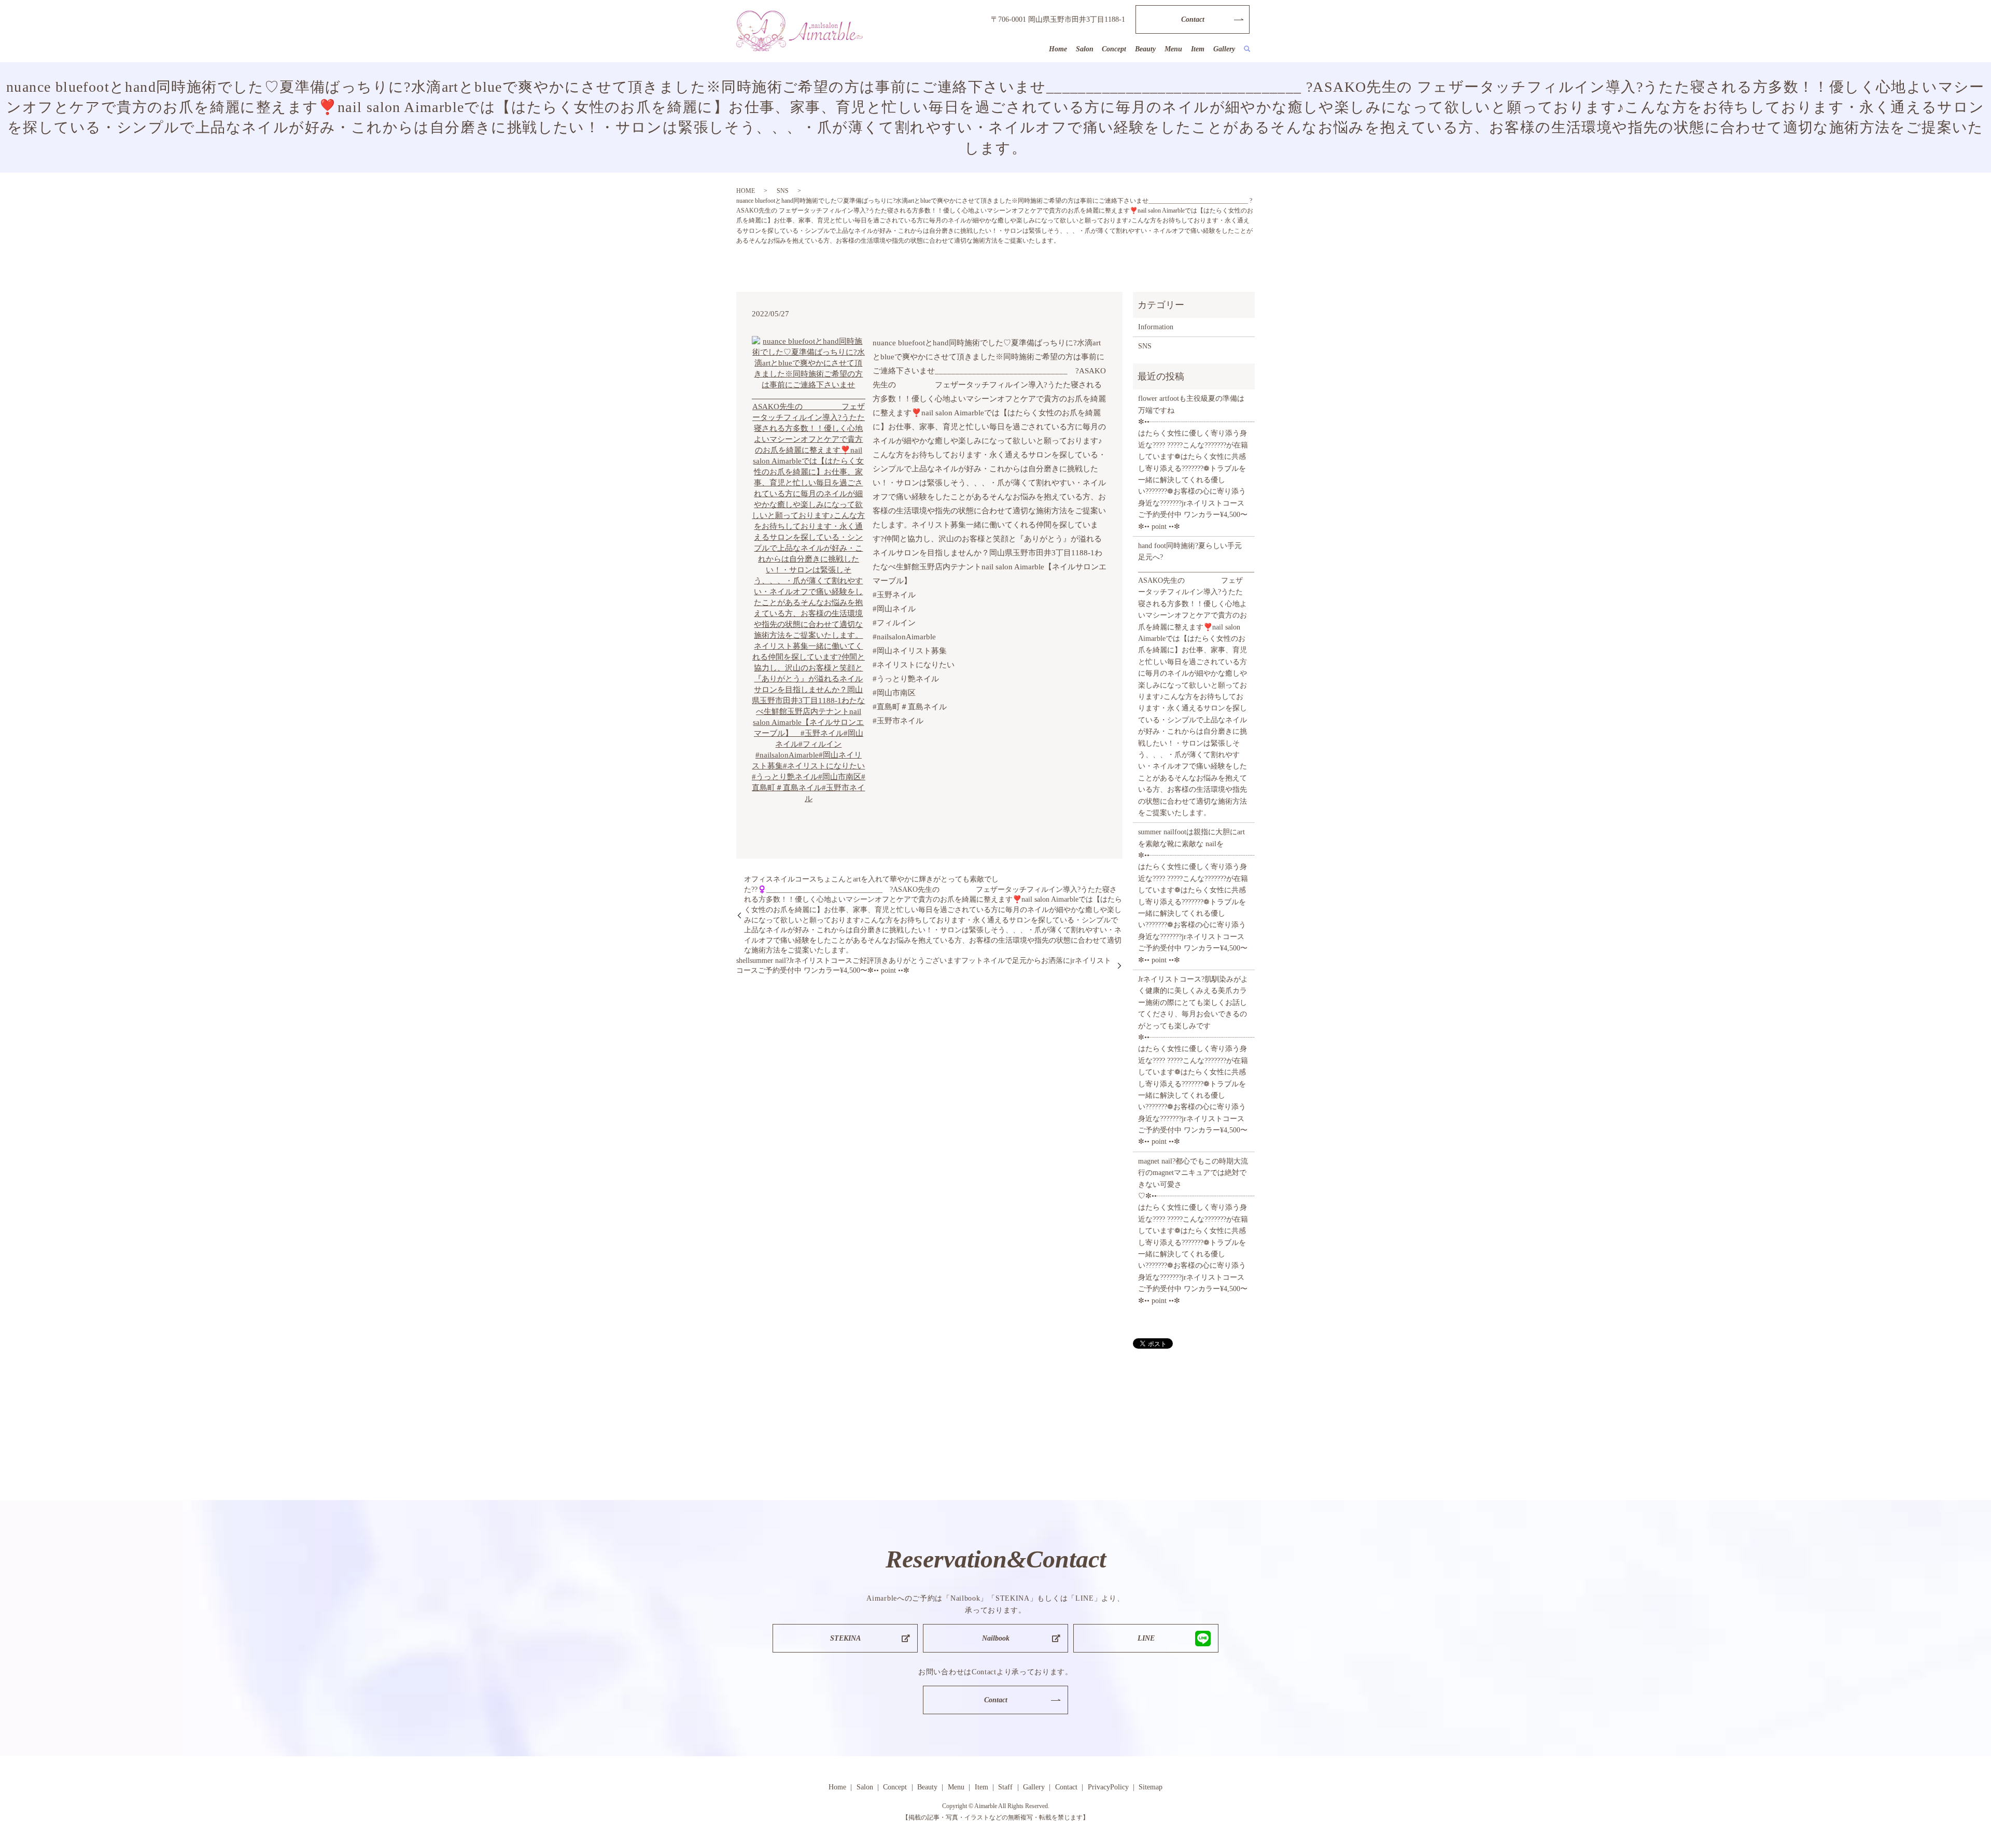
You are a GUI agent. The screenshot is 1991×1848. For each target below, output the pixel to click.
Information (1156, 327)
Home (1058, 49)
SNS (783, 191)
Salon (1085, 49)
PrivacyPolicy (1108, 1787)
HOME (746, 191)
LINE (1146, 1638)
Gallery (1224, 49)
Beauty (1145, 49)
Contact (1193, 19)
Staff (1005, 1787)
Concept (1114, 49)
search (1247, 49)
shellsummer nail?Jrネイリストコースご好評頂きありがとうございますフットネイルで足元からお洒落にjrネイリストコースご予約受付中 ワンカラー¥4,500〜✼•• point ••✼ (924, 966)
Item (1198, 49)
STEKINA (845, 1638)
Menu (1173, 49)
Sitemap (1151, 1787)
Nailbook (996, 1638)
